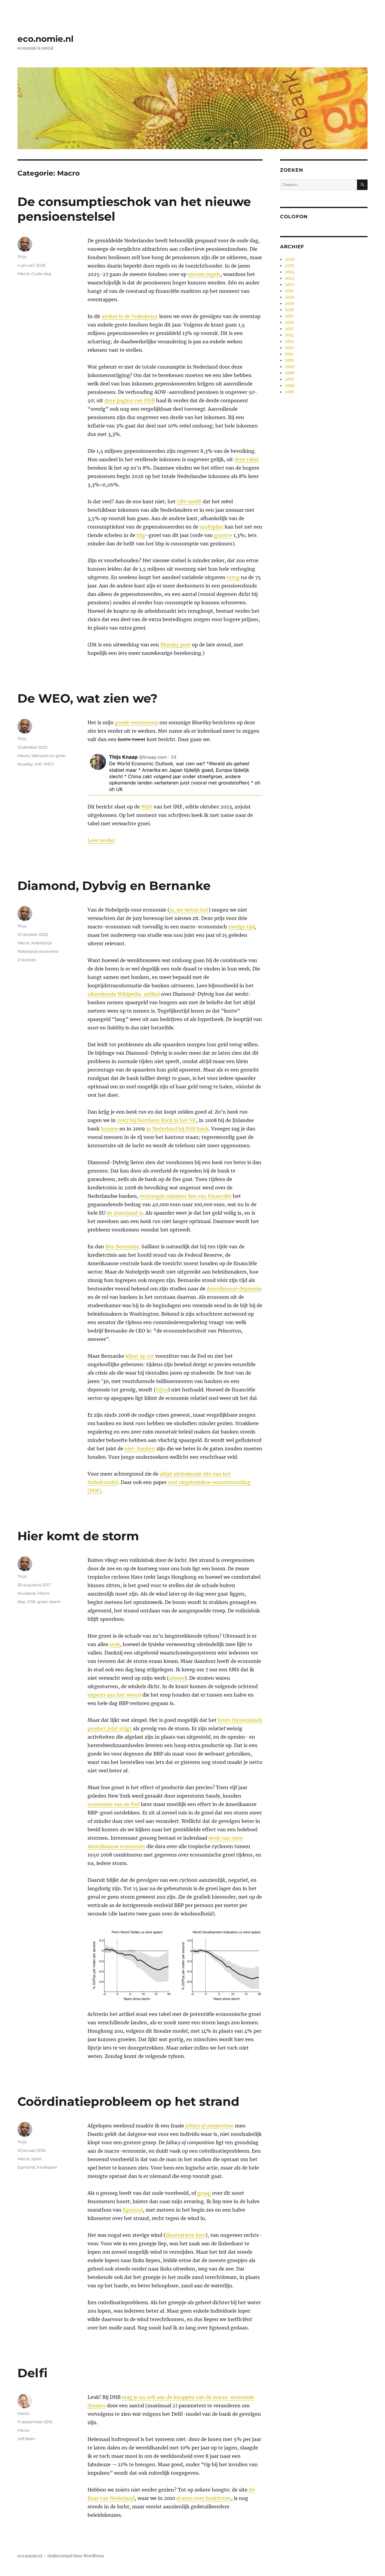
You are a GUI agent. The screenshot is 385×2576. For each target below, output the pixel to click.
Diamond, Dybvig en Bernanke (114, 886)
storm (55, 1602)
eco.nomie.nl (45, 39)
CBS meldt (189, 501)
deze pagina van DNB (130, 400)
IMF (38, 764)
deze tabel (246, 459)
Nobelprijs (42, 943)
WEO (147, 807)
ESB (31, 1602)
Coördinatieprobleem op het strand (128, 2101)
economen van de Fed (114, 1804)
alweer (177, 1678)
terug (233, 577)
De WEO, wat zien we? (88, 698)
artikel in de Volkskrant (130, 316)
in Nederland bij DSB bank (177, 1129)
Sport (37, 2159)
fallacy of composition (209, 2126)
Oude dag (41, 274)
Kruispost (27, 1593)
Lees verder (101, 840)
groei (42, 1602)
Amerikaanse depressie (234, 1289)
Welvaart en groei (49, 756)
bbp (141, 535)
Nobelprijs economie (38, 951)
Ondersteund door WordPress (76, 2556)
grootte (223, 535)
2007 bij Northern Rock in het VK (157, 1120)
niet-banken (140, 1449)
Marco (23, 2413)
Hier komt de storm (78, 1536)
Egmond (133, 2210)
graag (205, 2193)
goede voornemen (137, 722)
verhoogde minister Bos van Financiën (186, 1196)
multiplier (212, 527)
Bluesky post (176, 645)
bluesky (25, 764)
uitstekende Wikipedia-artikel (124, 994)
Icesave (110, 1129)
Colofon (294, 217)
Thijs (22, 257)
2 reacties (27, 960)
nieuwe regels (204, 274)
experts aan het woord (114, 1695)
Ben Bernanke (122, 1247)
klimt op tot (140, 1356)
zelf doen (26, 2439)
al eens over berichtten (204, 2498)
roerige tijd (242, 927)
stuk (115, 1644)
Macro (23, 274)
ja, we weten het (189, 910)
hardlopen (47, 2167)
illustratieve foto (186, 2235)
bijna (162, 1390)
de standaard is (125, 1213)
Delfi (32, 2373)
